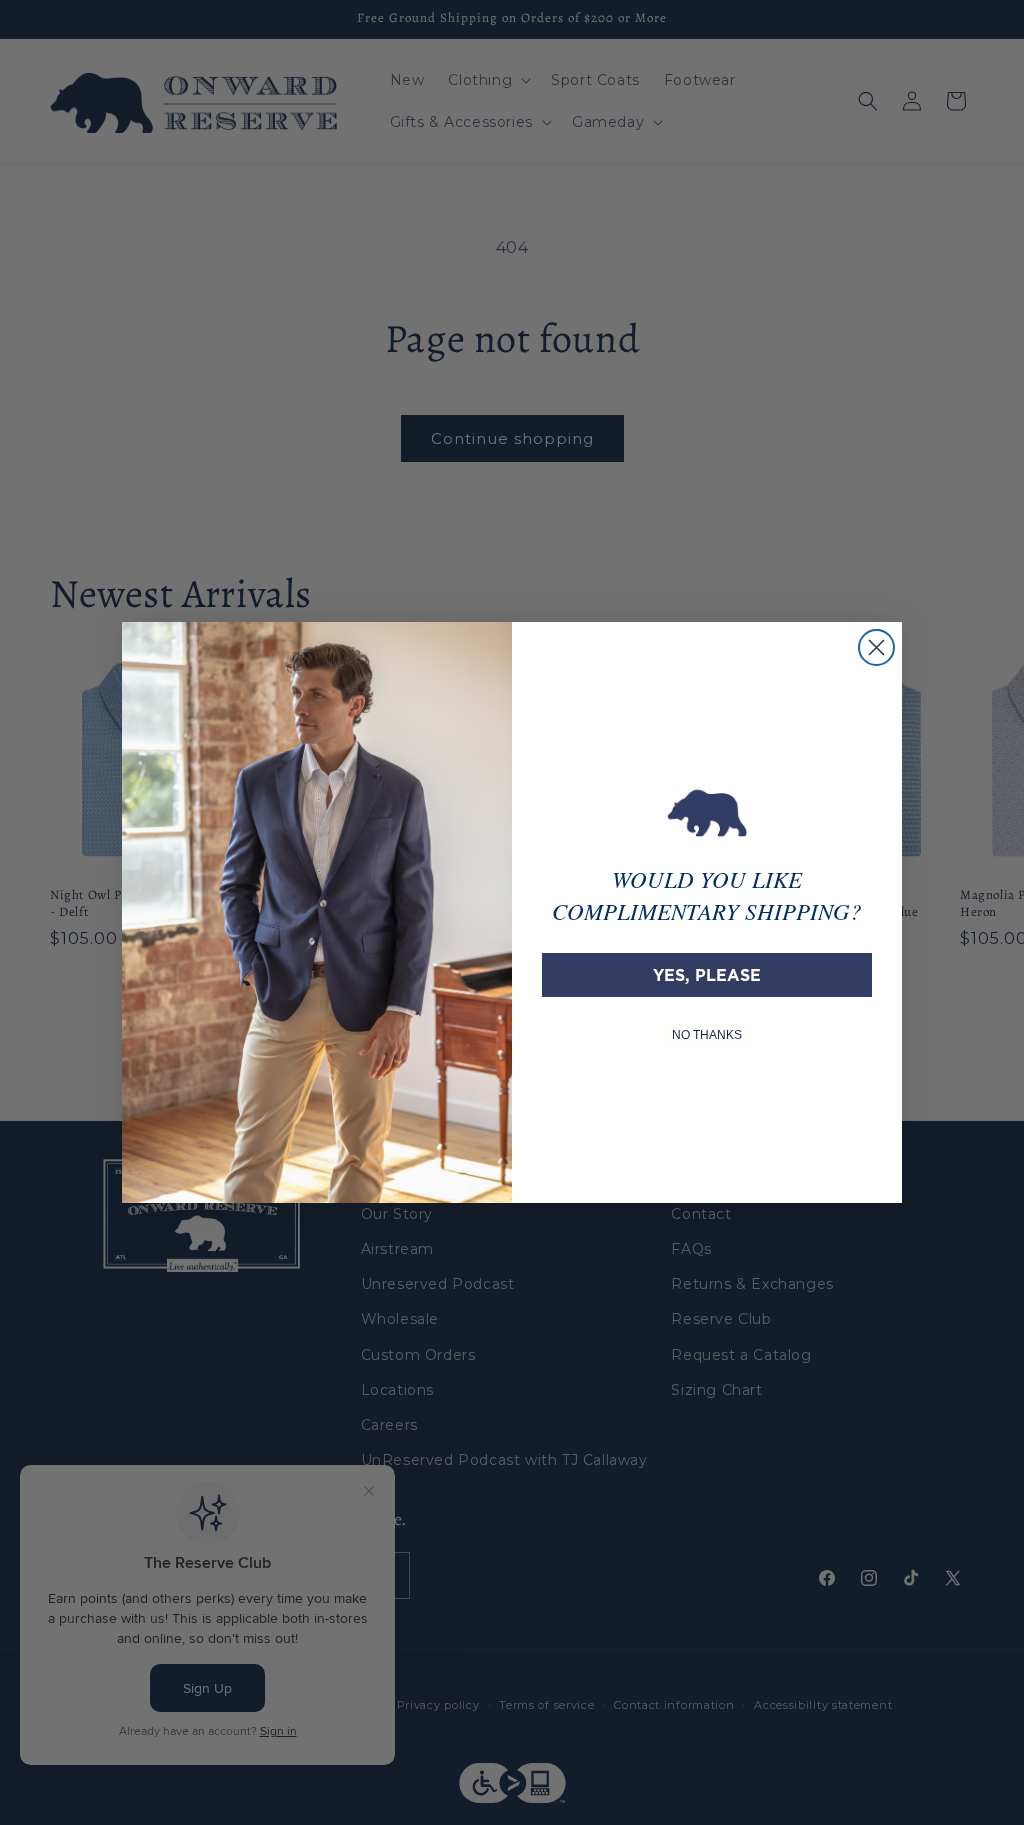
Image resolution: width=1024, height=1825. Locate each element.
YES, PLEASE (707, 975)
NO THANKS (707, 1035)
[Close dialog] (876, 647)
